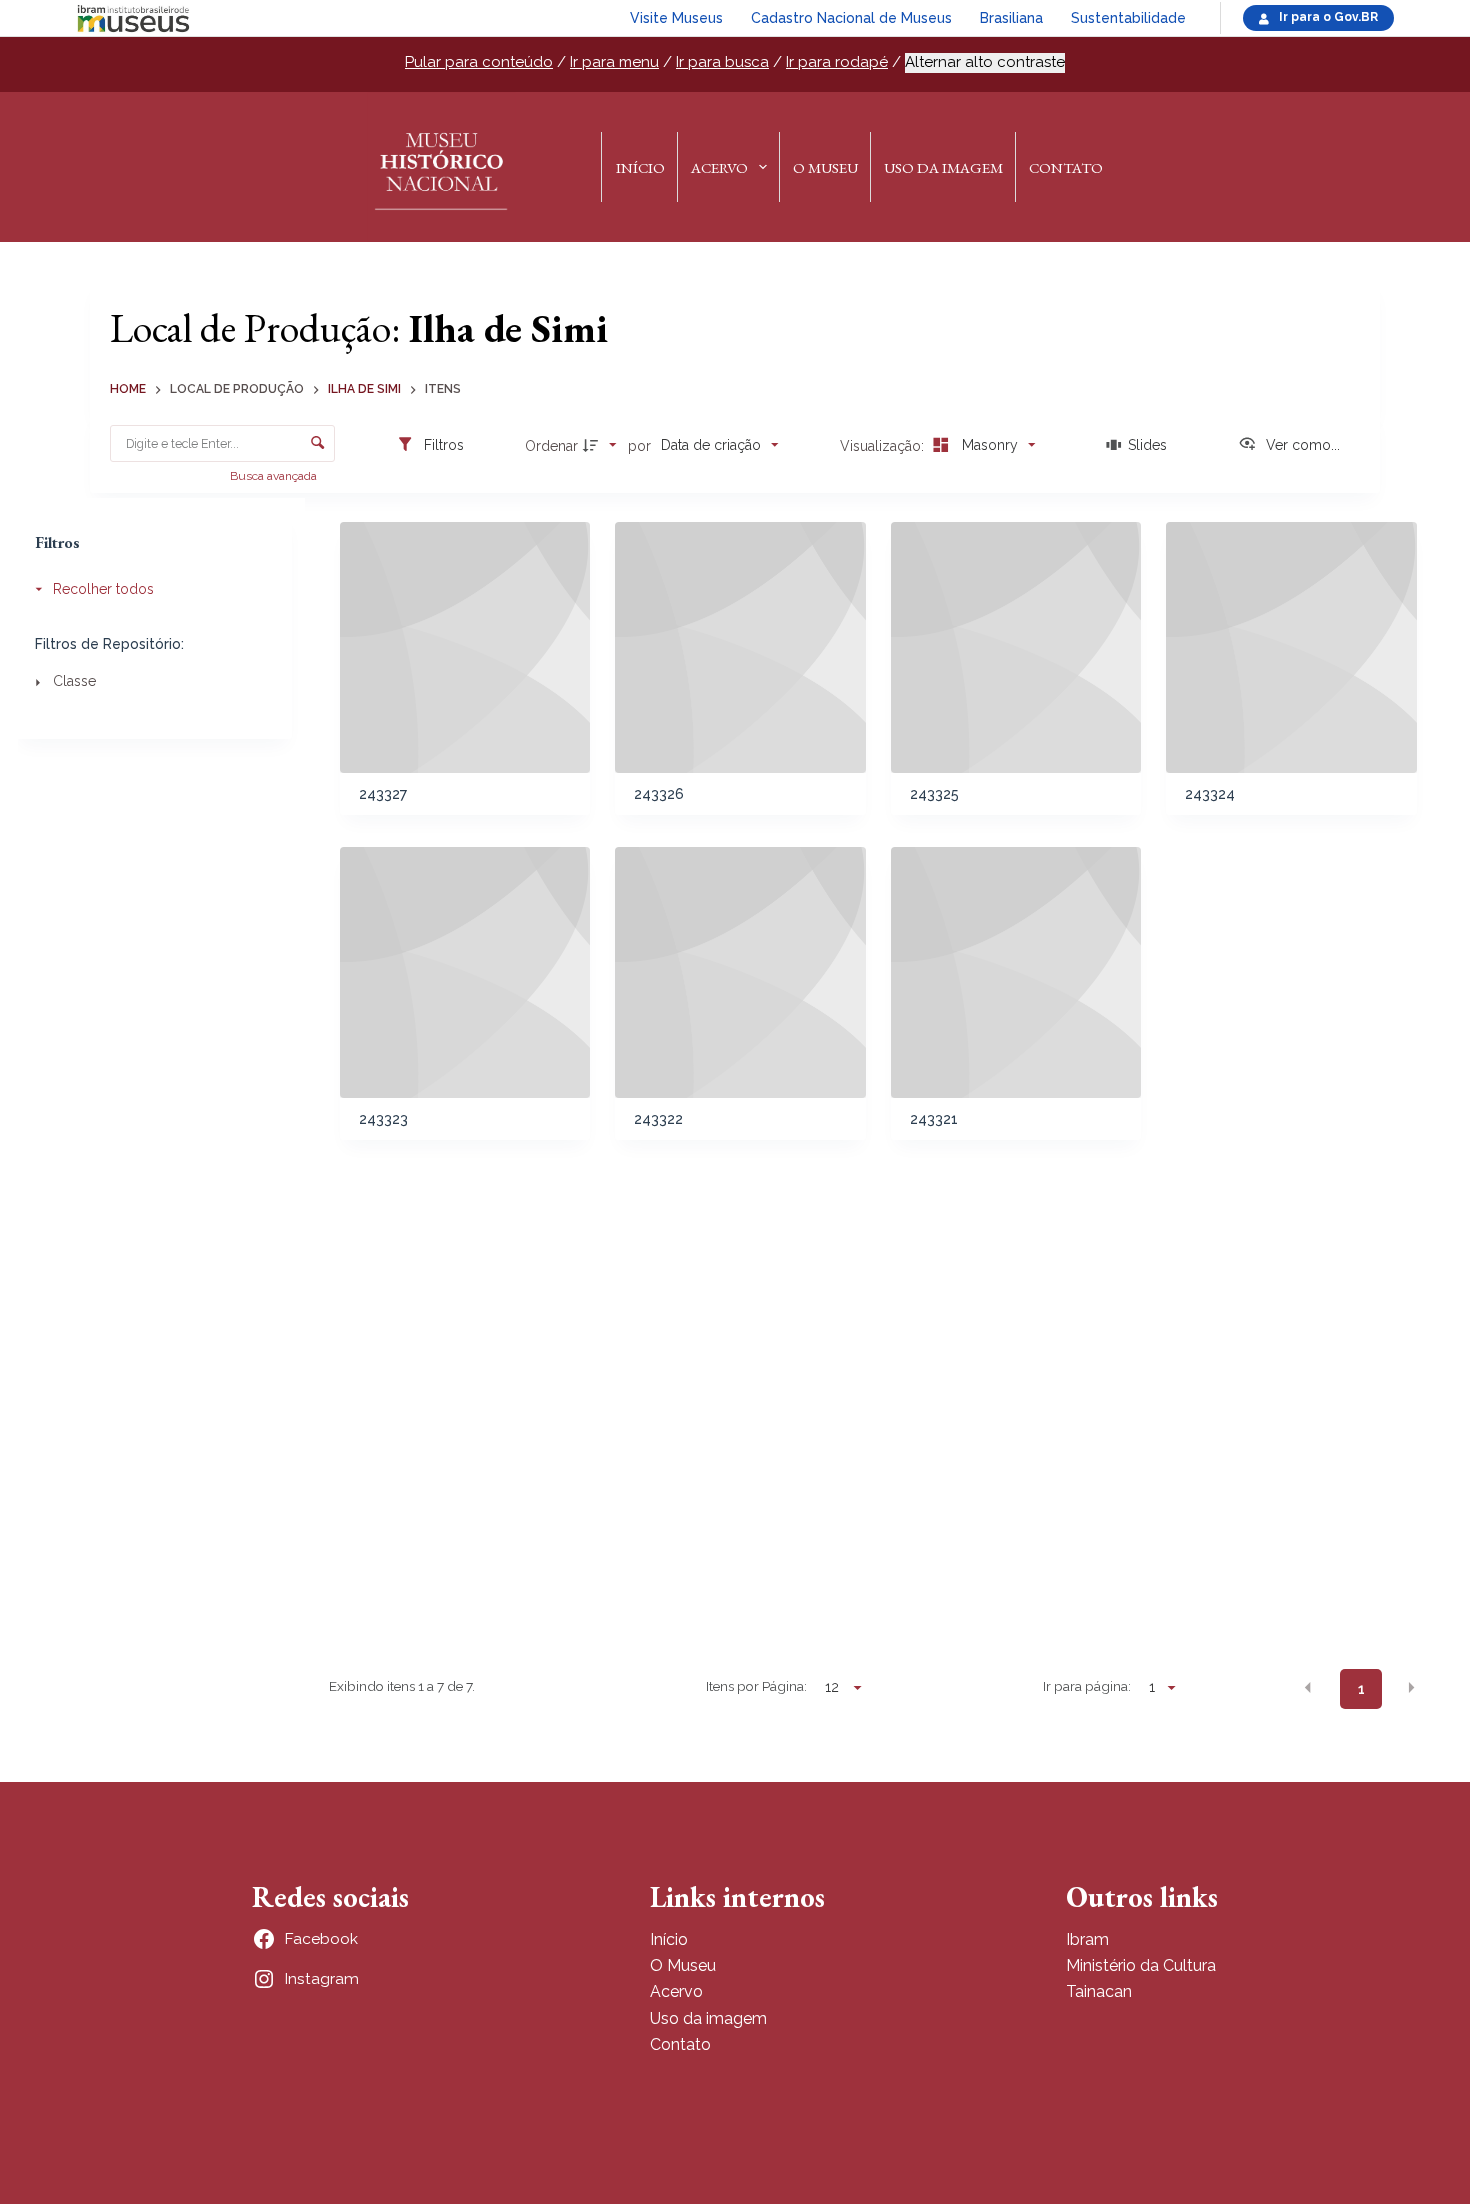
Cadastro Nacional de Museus (851, 18)
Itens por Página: (756, 1686)
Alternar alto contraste (985, 62)
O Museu (825, 167)
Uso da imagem (708, 2018)
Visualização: (884, 446)
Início (640, 167)
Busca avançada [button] (275, 476)
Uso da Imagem (943, 167)
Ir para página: (1086, 1686)
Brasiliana (1011, 18)
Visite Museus (676, 18)
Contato (1066, 167)
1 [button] (1361, 1689)
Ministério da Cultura (1141, 1965)
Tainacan (1099, 1991)
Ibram (1087, 1939)
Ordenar (551, 446)
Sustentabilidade (1128, 18)
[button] (1308, 1688)
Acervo (719, 167)
